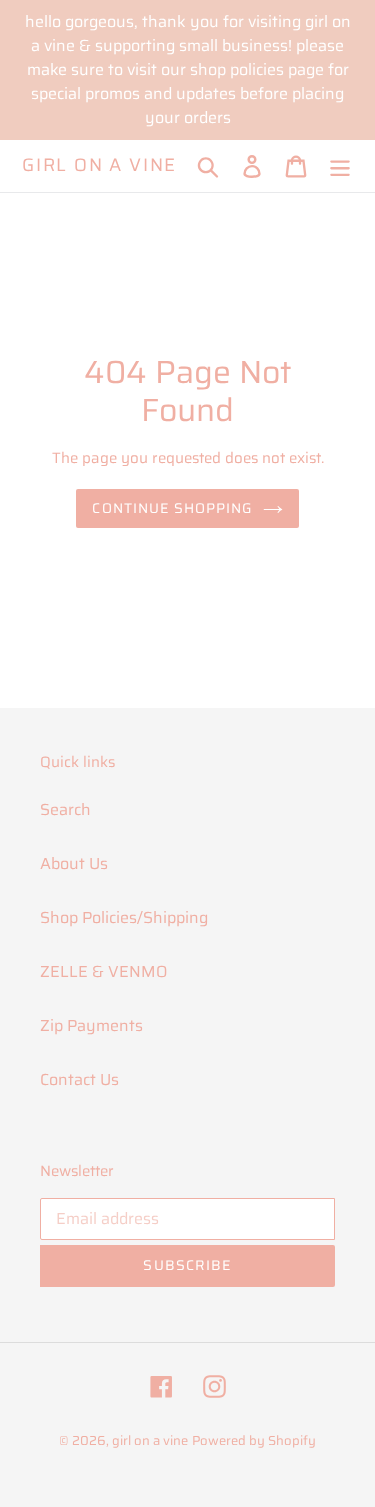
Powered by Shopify (254, 1440)
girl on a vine (99, 166)
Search (65, 809)
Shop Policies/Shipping (124, 917)
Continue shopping (172, 508)
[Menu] (340, 166)
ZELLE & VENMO (103, 971)
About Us (74, 863)
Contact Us (79, 1079)
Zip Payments (91, 1025)
